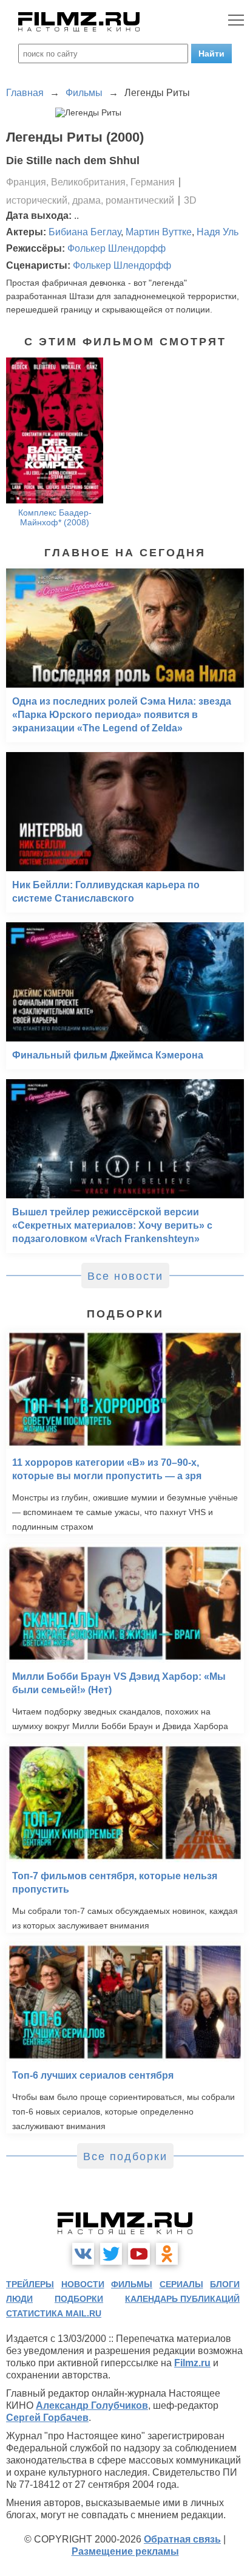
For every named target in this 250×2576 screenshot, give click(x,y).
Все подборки (125, 2156)
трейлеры (30, 2284)
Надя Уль (218, 232)
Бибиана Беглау (85, 232)
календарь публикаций (182, 2299)
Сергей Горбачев (47, 2418)
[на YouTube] (139, 2254)
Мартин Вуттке (159, 232)
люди (19, 2299)
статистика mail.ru (54, 2313)
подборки (79, 2299)
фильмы (132, 2284)
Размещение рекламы (125, 2551)
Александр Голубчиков (92, 2405)
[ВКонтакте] (83, 2254)
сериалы (181, 2284)
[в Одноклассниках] (167, 2254)
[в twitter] (111, 2254)
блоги (225, 2284)
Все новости (125, 1276)
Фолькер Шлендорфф (117, 248)
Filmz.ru (192, 2363)
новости (83, 2284)
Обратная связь (182, 2539)
